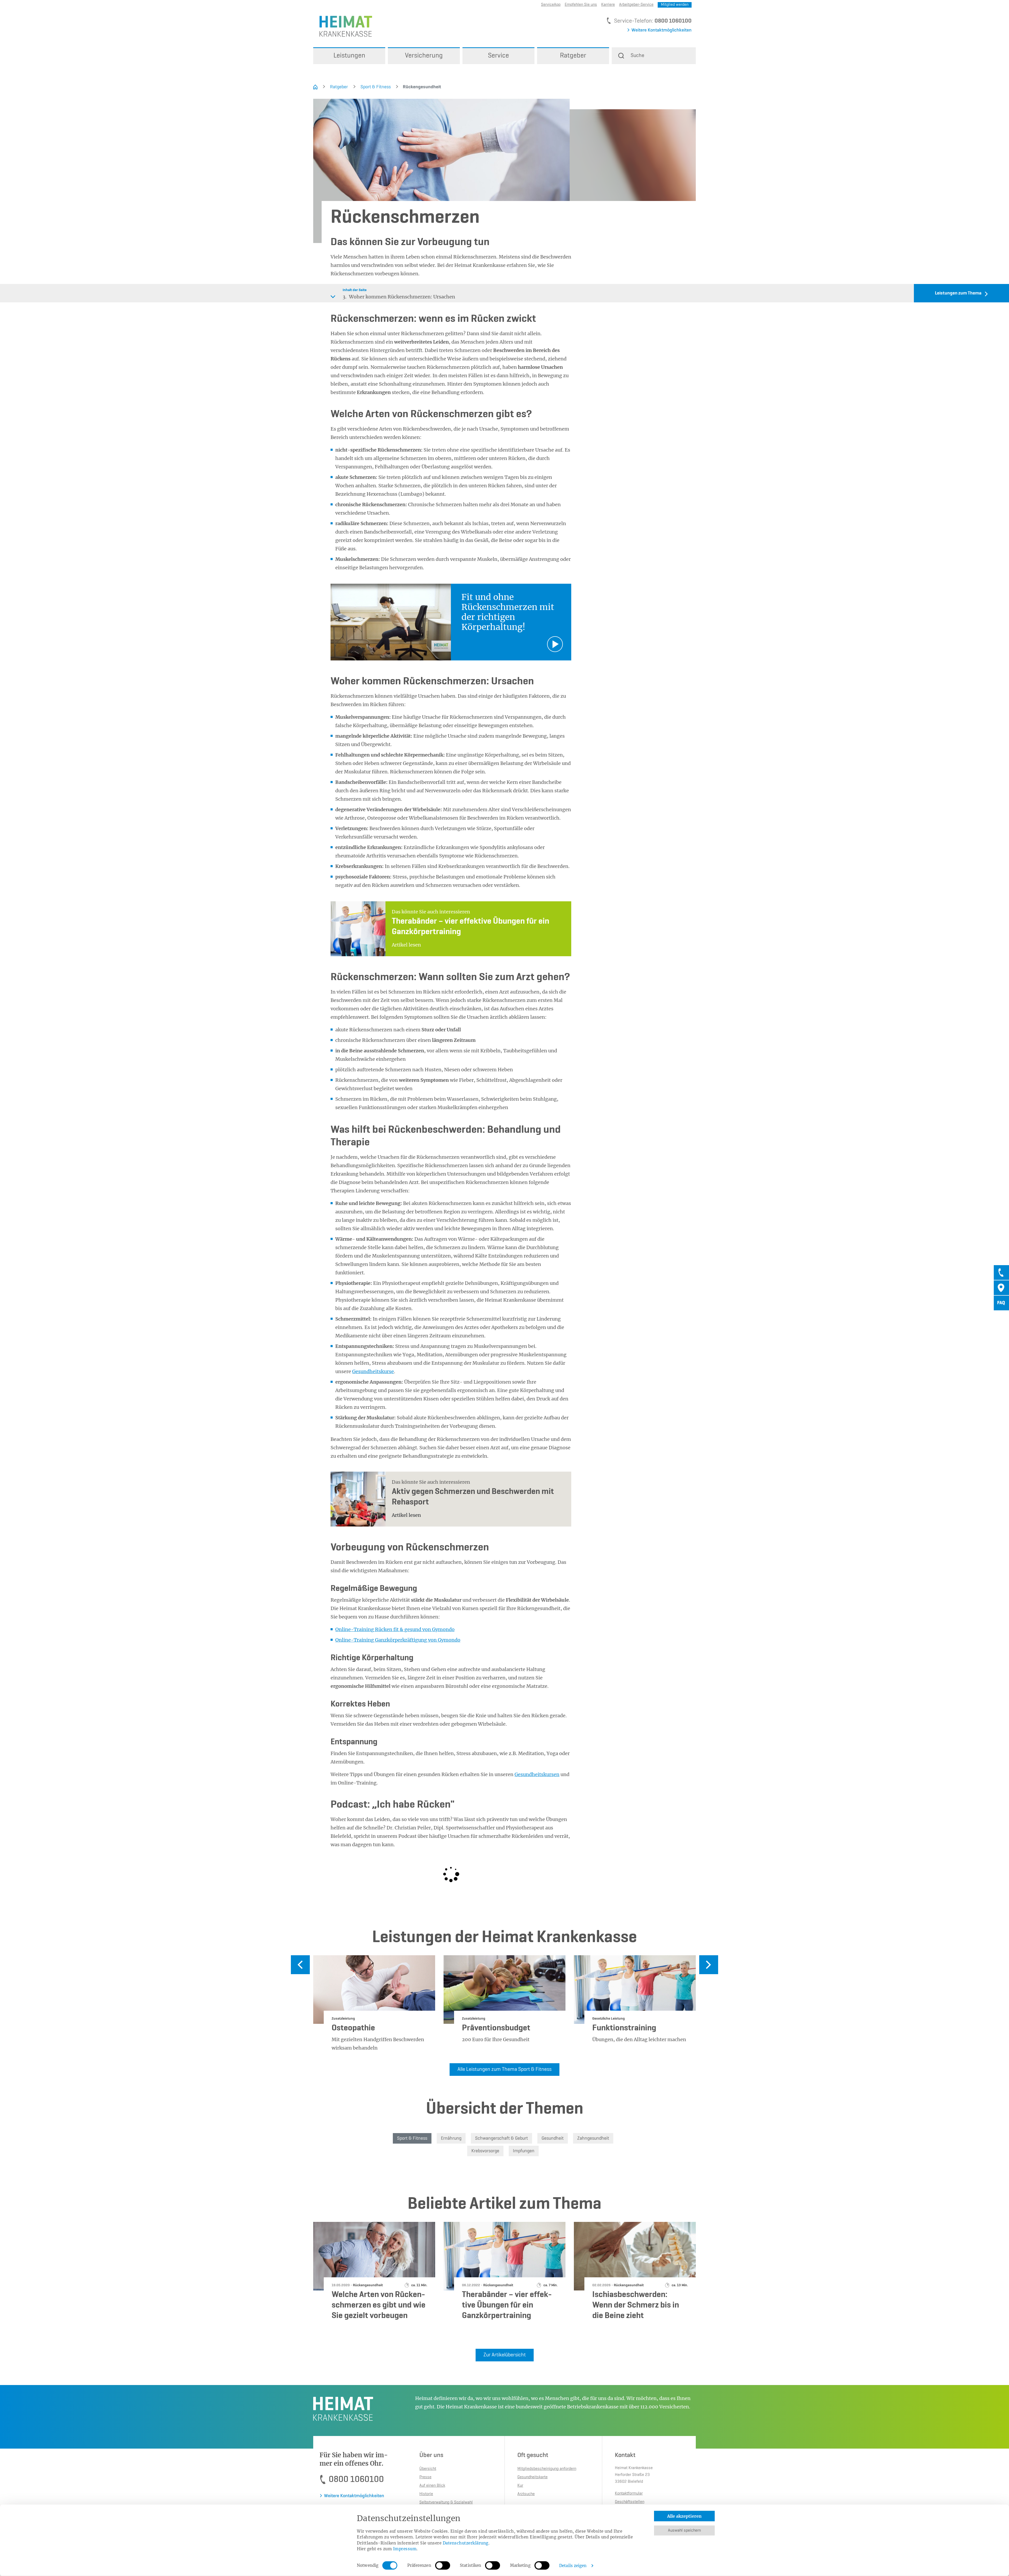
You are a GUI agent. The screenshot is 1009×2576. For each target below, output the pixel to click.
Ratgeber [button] (573, 56)
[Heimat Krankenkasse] (343, 26)
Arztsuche (526, 2494)
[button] (654, 56)
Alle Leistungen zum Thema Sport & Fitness (504, 2070)
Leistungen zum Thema (958, 293)
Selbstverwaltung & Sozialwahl (446, 2502)
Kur (520, 2486)
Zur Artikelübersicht (505, 2355)
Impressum (405, 2549)
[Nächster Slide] (709, 1965)
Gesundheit (553, 2138)
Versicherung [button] (424, 56)
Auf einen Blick (432, 2486)
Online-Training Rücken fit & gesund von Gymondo (395, 1629)
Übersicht (428, 2469)
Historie (426, 2494)
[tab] (1001, 1273)
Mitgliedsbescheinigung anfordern (547, 2469)
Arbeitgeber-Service (636, 5)
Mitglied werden (675, 5)
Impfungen (524, 2151)
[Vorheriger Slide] (300, 1965)
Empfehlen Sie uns (581, 5)
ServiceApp (551, 5)
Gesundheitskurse (373, 1371)
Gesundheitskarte (532, 2477)
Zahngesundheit (593, 2138)
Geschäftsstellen (630, 2502)
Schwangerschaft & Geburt (501, 2138)
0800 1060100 (673, 21)
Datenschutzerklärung (466, 2543)
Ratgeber (339, 87)
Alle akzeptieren (684, 2516)
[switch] (443, 2565)
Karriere (608, 5)
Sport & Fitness (376, 87)
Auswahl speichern (684, 2531)
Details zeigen (573, 2566)
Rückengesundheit (419, 87)
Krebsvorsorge (485, 2151)
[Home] (315, 87)
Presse (425, 2477)
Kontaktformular (629, 2494)
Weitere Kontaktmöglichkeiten (661, 30)
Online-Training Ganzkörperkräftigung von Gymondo (398, 1640)
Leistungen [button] (349, 56)
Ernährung (451, 2138)
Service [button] (498, 56)
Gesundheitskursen (537, 1774)
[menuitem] (349, 56)
